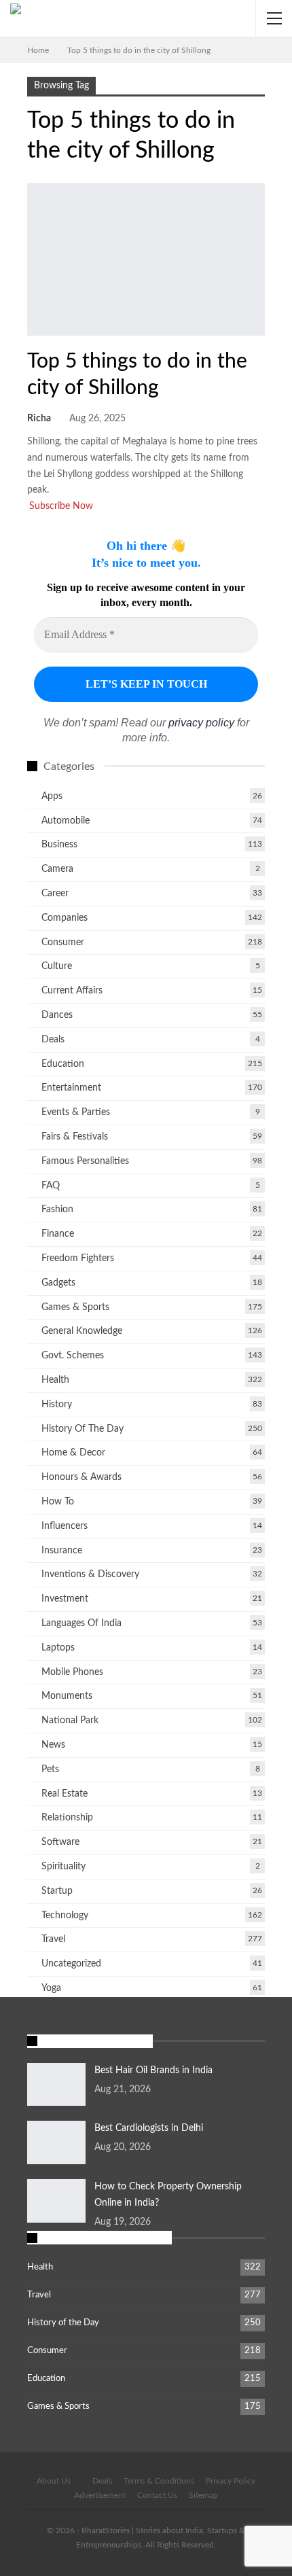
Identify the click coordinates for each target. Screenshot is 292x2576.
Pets (50, 1769)
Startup (57, 1891)
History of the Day (83, 1429)
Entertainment (71, 1088)
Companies (65, 918)
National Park (70, 1721)
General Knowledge (82, 1331)
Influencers (65, 1526)
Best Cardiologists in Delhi (149, 2128)
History (57, 1405)
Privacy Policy (231, 2481)
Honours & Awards (81, 1477)
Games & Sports (75, 1307)
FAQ (51, 1186)
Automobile (66, 821)
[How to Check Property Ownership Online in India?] (56, 2201)
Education (63, 1064)
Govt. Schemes (73, 1356)
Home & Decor (73, 1453)
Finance (58, 1234)
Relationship (67, 1818)
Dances (57, 1015)
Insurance (62, 1551)
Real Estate (65, 1794)
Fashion (57, 1210)
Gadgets (58, 1283)
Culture (57, 966)
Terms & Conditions (159, 2481)
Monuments (67, 1696)
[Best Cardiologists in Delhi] (56, 2142)
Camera (57, 869)
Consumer (63, 942)
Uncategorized (71, 1964)
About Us (54, 2481)
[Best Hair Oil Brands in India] (56, 2085)
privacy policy (201, 723)
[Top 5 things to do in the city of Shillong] (146, 260)
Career (55, 894)
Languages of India (81, 1623)
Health (55, 1380)
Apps (52, 796)
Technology (65, 1916)
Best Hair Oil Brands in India (153, 2070)
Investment (65, 1599)
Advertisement (100, 2495)
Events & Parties (76, 1112)
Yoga (51, 1988)
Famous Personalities (85, 1161)
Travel (32, 334)
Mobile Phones (72, 1672)
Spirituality (63, 1867)
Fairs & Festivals (75, 1137)
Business (59, 845)
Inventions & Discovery (90, 1574)
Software (60, 1842)
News (53, 1745)
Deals (53, 1040)
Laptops (58, 1648)
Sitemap (203, 2495)
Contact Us (157, 2495)
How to (58, 1502)
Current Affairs (72, 991)
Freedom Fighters (78, 1258)
